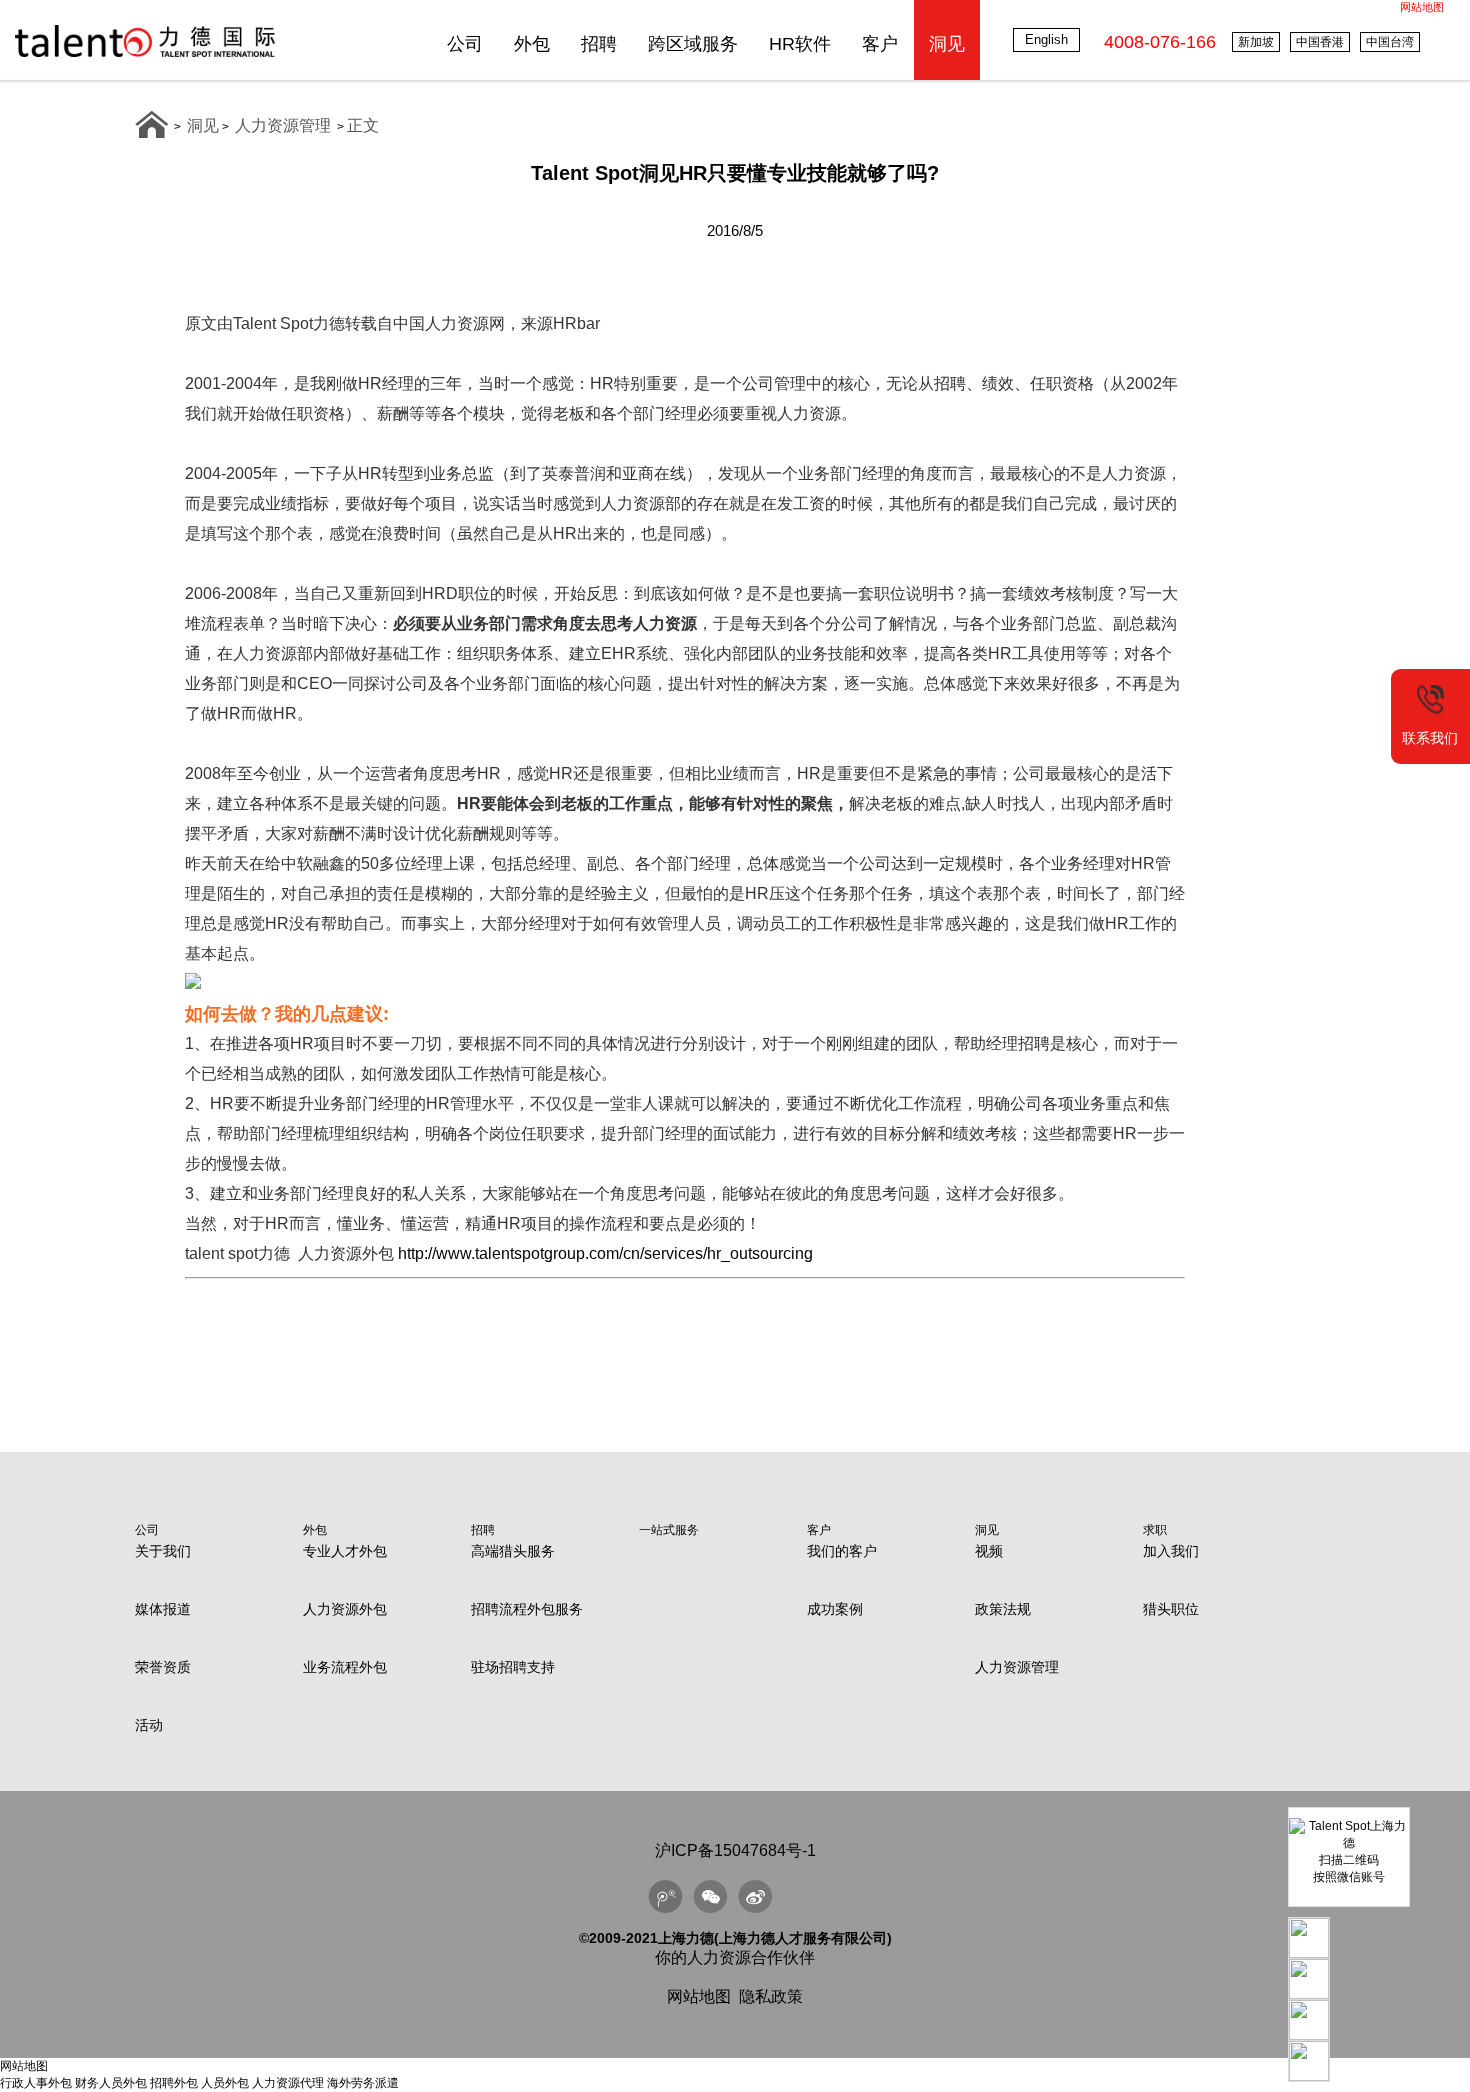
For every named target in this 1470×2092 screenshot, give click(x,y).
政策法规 (1003, 1609)
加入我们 (1171, 1551)
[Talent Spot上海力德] (145, 56)
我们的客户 (842, 1551)
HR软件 (800, 44)
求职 (1155, 1530)
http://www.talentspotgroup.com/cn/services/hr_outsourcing (605, 1253)
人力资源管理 (283, 125)
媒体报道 (163, 1609)
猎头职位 (1171, 1609)
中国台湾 (1390, 42)
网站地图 (1422, 7)
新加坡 (1256, 42)
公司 (465, 44)
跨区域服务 (693, 44)
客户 (880, 44)
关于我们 (163, 1551)
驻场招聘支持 (513, 1667)
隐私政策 (771, 1996)
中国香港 (1320, 42)
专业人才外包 (345, 1551)
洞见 (947, 44)
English (1046, 39)
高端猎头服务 (513, 1551)
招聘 (599, 44)
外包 (532, 44)
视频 (989, 1551)
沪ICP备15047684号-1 (735, 1850)
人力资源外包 (345, 1609)
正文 (363, 125)
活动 (149, 1725)
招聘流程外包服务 (527, 1609)
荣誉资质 (163, 1667)
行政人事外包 (36, 2083)
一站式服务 (669, 1530)
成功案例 (835, 1609)
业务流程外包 (345, 1667)
